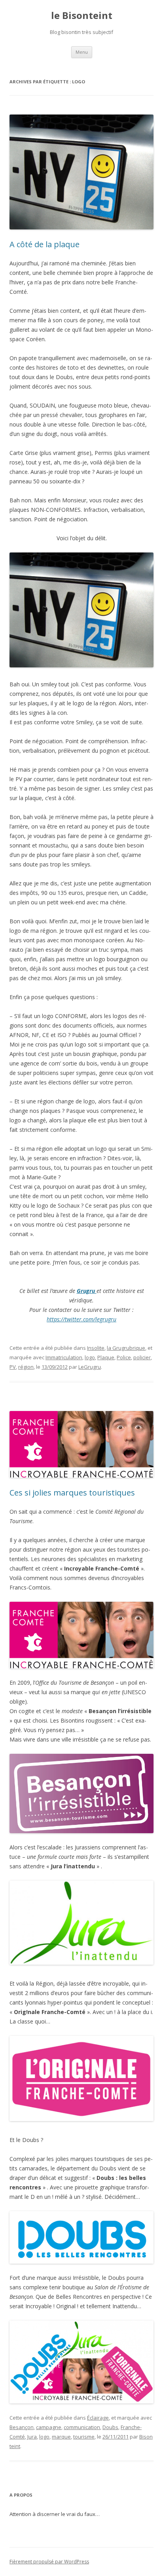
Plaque (106, 1357)
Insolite (96, 1348)
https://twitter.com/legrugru (81, 1319)
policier (142, 1357)
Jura (32, 2437)
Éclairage (98, 2418)
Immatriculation (64, 1357)
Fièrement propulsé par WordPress (49, 2562)
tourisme (84, 2437)
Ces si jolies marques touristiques (72, 1493)
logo (90, 1357)
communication (82, 2427)
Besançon (22, 2427)
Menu (82, 52)
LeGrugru (90, 1367)
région (26, 1367)
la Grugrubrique (126, 1348)
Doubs (110, 2427)
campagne (49, 2427)
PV (13, 1367)
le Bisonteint (82, 16)
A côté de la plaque (45, 244)
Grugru (87, 1291)
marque (61, 2437)
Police (124, 1357)
